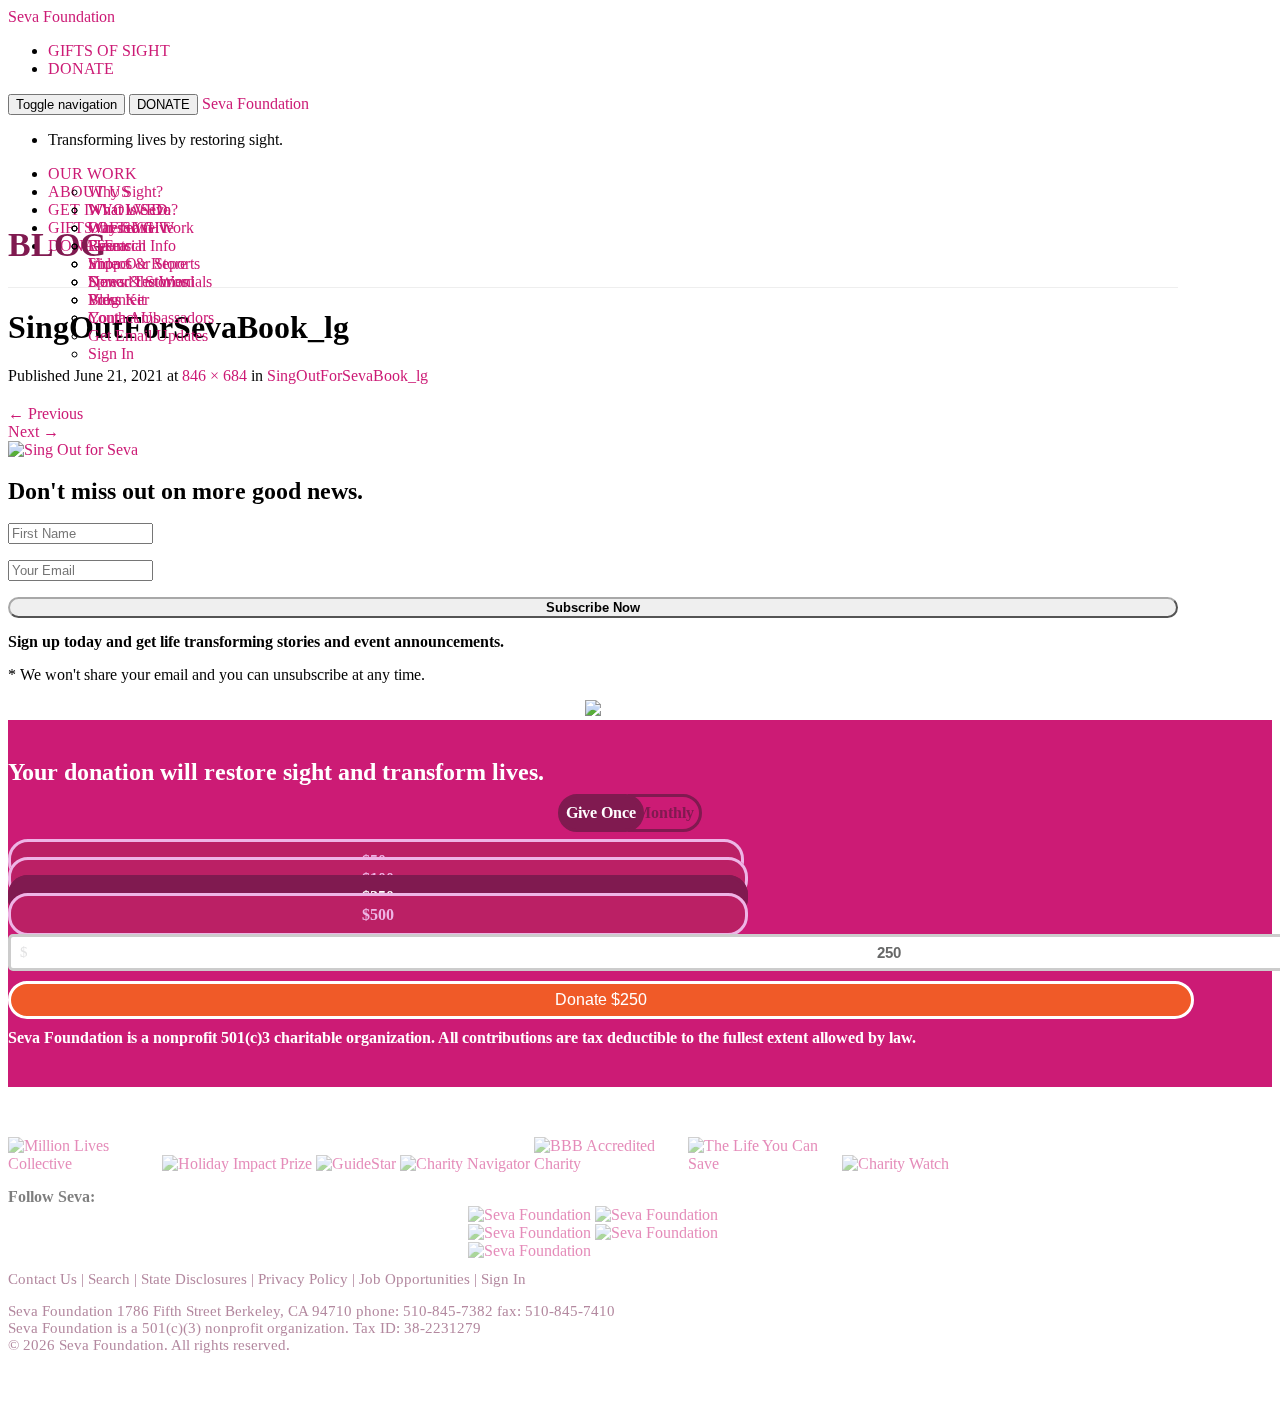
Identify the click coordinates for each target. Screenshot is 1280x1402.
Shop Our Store (137, 263)
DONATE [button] (81, 68)
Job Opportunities (414, 1279)
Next (33, 431)
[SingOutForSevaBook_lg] (73, 449)
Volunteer (118, 299)
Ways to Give (131, 227)
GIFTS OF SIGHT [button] (109, 50)
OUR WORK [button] (92, 173)
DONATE (163, 104)
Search (109, 1279)
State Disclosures (194, 1279)
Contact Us (42, 1279)
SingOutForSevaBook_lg (347, 375)
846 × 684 (214, 375)
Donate (601, 999)
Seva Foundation (61, 16)
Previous (45, 413)
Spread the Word (141, 281)
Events (109, 245)
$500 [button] (378, 914)
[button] (591, 812)
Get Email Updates (148, 335)
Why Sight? (125, 191)
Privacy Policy (303, 1279)
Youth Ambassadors (151, 317)
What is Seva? (133, 209)
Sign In (111, 353)
